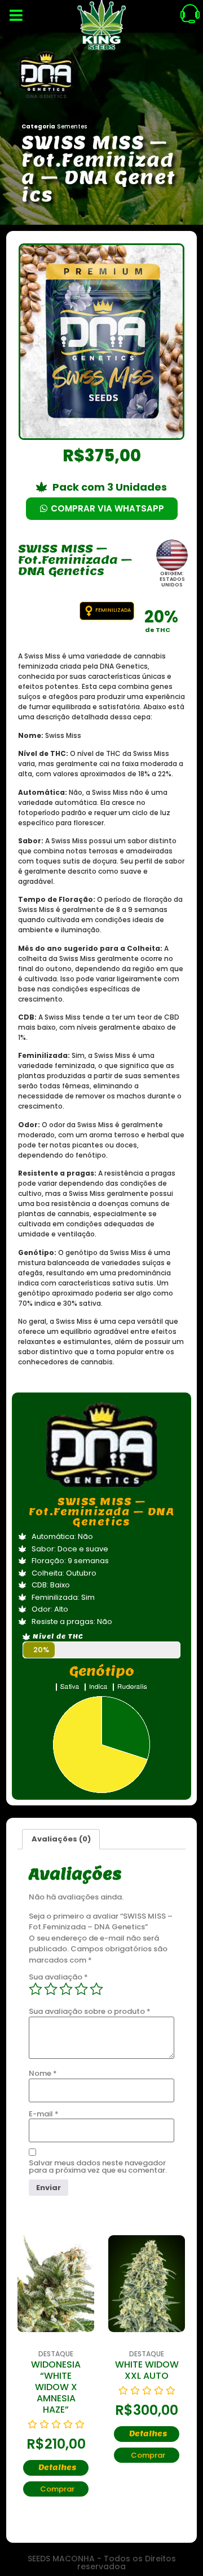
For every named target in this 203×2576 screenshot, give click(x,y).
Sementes (72, 126)
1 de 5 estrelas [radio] (36, 1989)
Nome (43, 2073)
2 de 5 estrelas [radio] (51, 1989)
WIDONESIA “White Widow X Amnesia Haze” (56, 2387)
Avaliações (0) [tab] (61, 1839)
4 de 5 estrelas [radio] (81, 1989)
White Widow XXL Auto (147, 2370)
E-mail (44, 2114)
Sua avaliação (58, 1977)
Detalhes (57, 2468)
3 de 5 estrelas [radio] (66, 1989)
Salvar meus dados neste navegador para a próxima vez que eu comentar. (98, 2166)
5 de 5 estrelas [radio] (96, 1989)
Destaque (56, 2354)
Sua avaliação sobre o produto (90, 2011)
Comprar (57, 2489)
